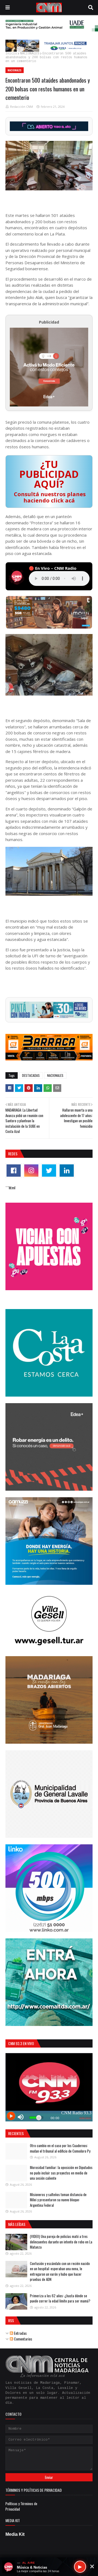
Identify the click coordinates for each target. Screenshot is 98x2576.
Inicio (11, 54)
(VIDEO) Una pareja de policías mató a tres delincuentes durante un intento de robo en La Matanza (61, 2242)
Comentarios (23, 2339)
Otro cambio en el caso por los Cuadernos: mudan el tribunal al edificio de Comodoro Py (60, 2148)
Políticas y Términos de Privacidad (21, 2506)
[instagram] (31, 1171)
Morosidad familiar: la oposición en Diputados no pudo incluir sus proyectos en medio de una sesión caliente (61, 2173)
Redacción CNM (22, 107)
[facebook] (14, 1171)
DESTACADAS (31, 1075)
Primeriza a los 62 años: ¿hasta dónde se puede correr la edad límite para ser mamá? (60, 2298)
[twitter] (49, 1171)
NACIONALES (30, 54)
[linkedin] (67, 1171)
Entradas (20, 2333)
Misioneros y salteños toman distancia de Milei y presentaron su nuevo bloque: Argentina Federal (58, 2200)
